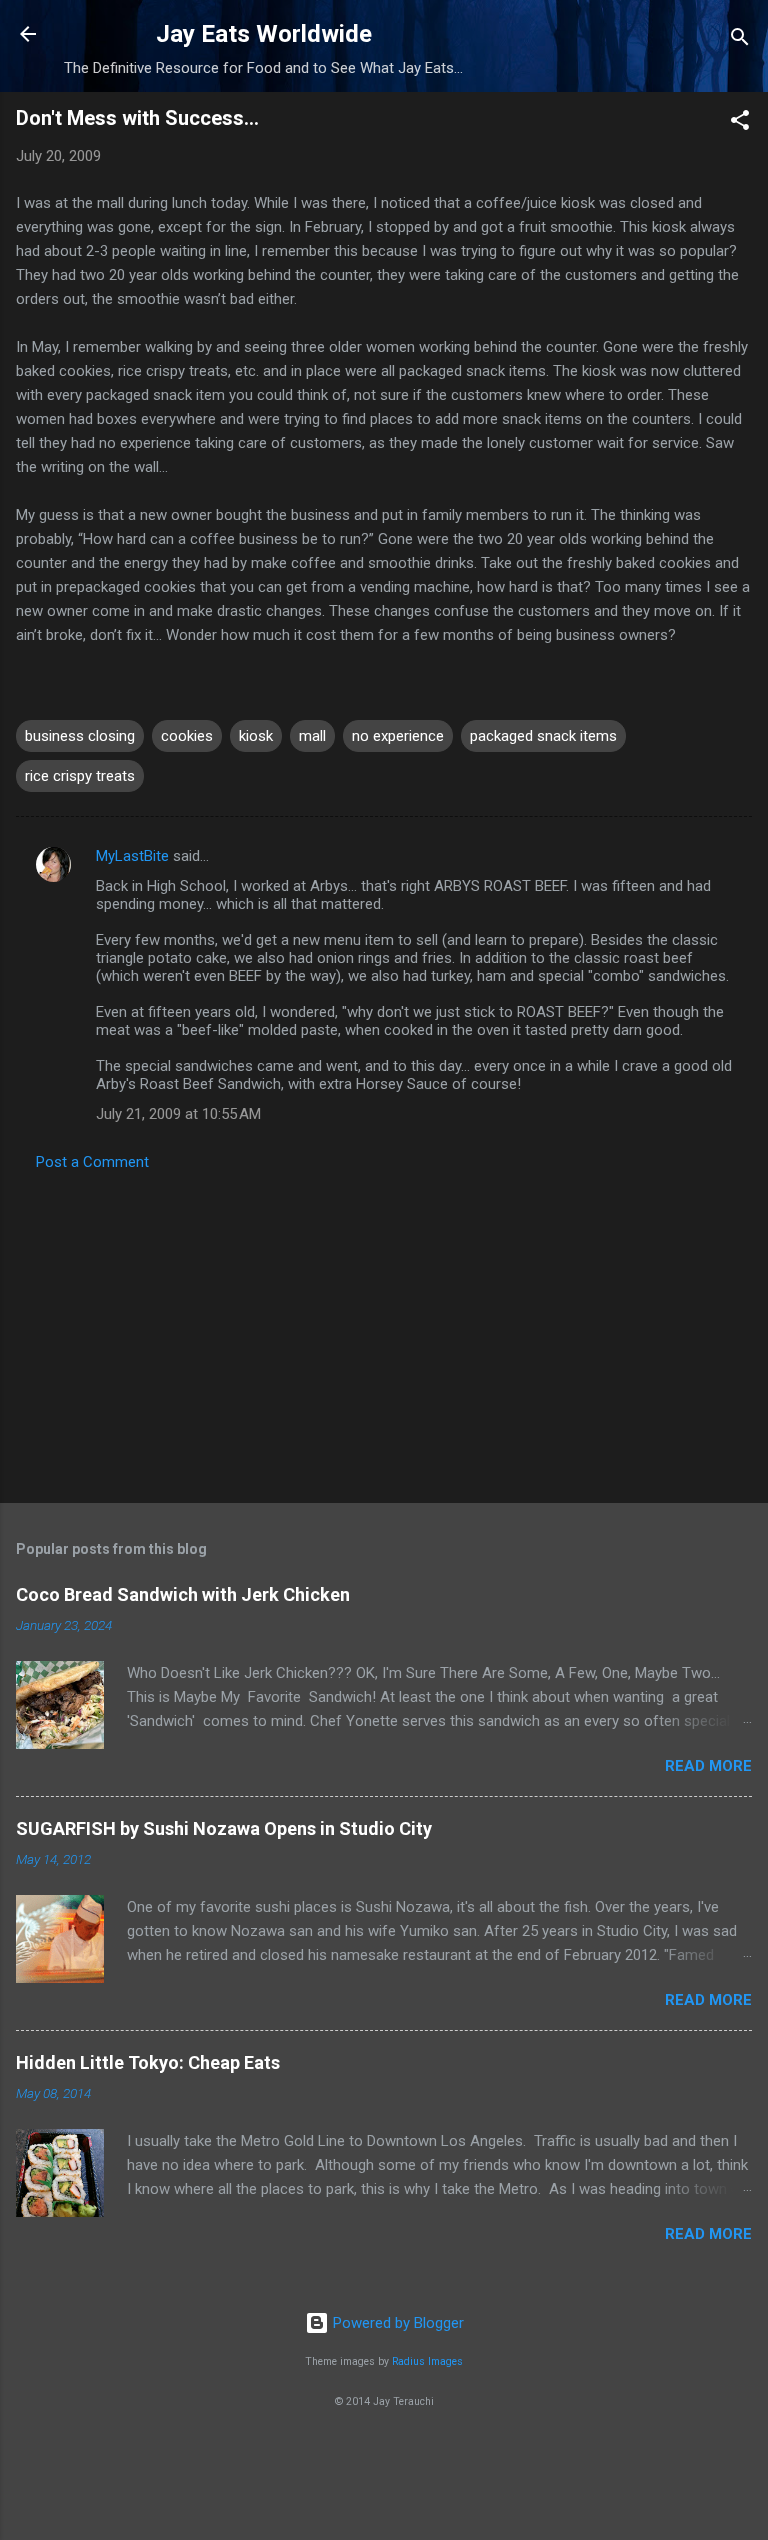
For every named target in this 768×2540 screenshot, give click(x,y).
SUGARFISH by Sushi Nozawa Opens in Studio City (224, 1828)
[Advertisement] (384, 1331)
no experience (398, 736)
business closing (80, 736)
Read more (708, 1766)
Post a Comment (92, 1162)
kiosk (256, 736)
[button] (740, 123)
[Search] (740, 40)
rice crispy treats (80, 776)
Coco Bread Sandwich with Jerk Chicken (183, 1594)
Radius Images (427, 2361)
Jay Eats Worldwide (264, 34)
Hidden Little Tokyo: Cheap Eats (148, 2062)
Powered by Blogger (396, 2323)
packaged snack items (543, 736)
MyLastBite (132, 856)
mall (312, 736)
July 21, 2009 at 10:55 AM (178, 1114)
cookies (187, 736)
